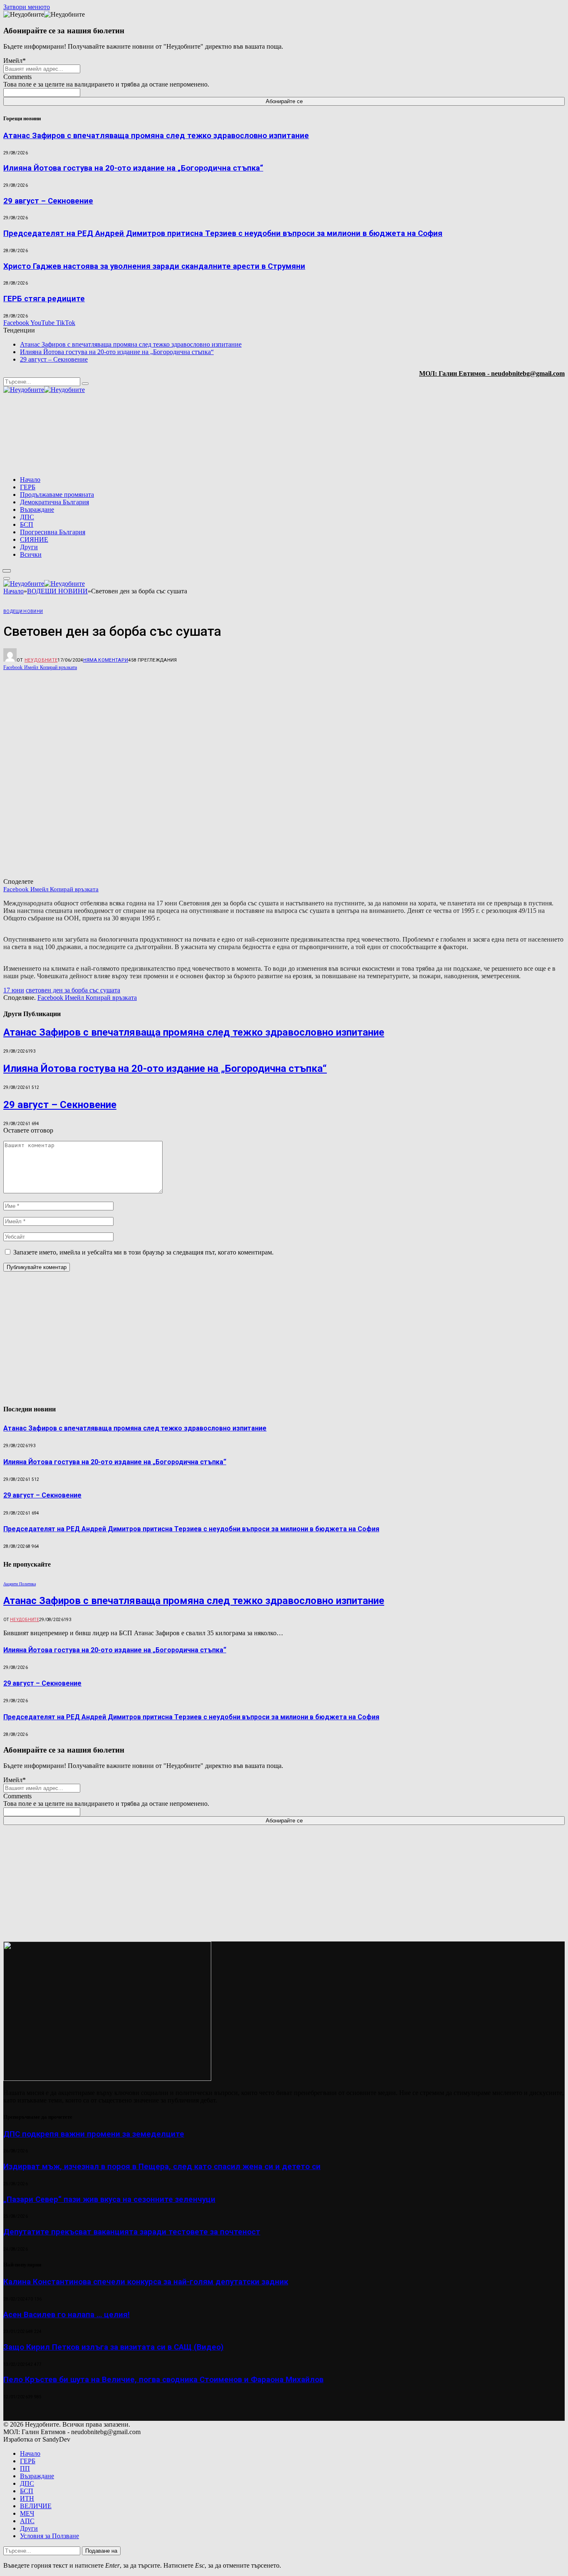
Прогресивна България (53, 532)
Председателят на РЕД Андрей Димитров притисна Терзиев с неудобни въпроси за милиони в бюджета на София (223, 233)
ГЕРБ (28, 487)
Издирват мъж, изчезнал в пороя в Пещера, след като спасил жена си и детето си (162, 2167)
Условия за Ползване (49, 2536)
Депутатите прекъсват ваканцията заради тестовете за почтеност (132, 2232)
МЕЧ (27, 2513)
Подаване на (101, 2551)
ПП (25, 2468)
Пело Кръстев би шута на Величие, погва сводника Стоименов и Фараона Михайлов (163, 2380)
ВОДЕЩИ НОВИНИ (23, 611)
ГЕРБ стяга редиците (44, 299)
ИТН (27, 2498)
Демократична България (54, 502)
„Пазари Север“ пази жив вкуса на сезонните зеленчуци (109, 2199)
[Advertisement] (458, 435)
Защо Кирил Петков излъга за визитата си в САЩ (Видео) (114, 2347)
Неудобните (41, 660)
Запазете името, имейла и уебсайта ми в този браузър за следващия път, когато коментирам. (143, 1252)
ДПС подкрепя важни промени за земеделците (94, 2134)
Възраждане (37, 509)
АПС (27, 2521)
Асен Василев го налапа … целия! (67, 2315)
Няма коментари (106, 660)
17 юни (14, 990)
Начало (30, 480)
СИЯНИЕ (34, 539)
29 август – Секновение (48, 201)
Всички (31, 554)
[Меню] (7, 571)
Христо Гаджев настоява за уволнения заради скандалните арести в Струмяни (154, 266)
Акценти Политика (20, 1584)
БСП (27, 524)
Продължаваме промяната (57, 495)
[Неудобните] (44, 390)
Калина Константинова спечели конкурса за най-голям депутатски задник (146, 2282)
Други (29, 547)
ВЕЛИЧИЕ (36, 2506)
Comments (17, 77)
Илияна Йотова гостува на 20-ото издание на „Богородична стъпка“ (133, 168)
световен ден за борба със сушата (73, 990)
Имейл (15, 61)
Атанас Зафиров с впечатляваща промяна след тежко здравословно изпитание (156, 136)
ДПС (27, 517)
